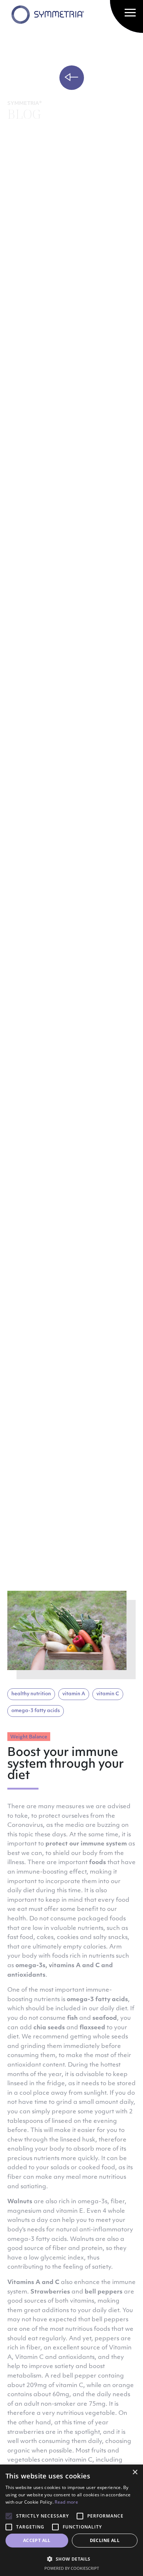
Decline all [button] (105, 2540)
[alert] (71, 2520)
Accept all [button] (37, 2540)
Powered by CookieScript (72, 2568)
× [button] (135, 2472)
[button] (71, 2559)
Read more (66, 2502)
